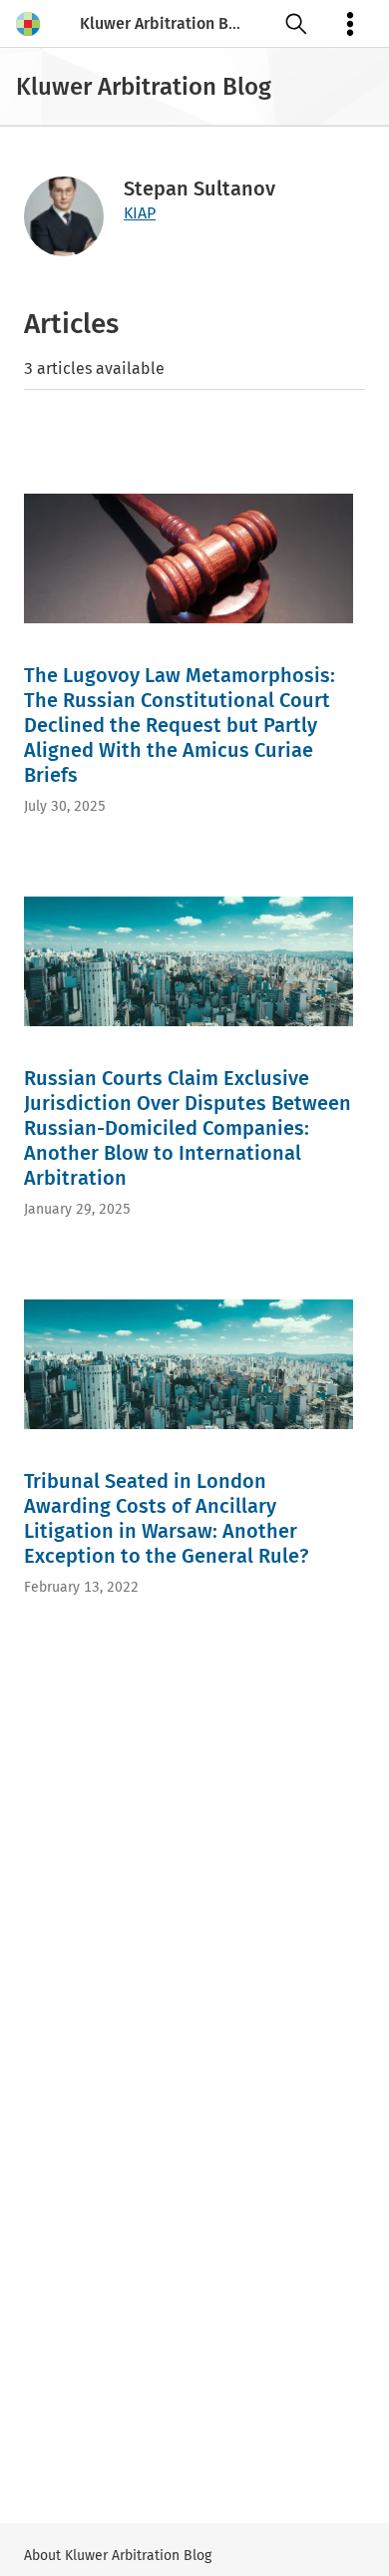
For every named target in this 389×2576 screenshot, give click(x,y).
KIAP (140, 213)
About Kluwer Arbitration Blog (118, 2556)
